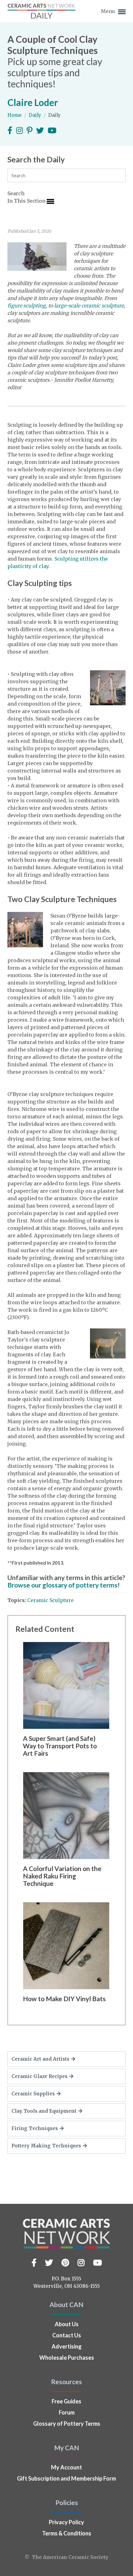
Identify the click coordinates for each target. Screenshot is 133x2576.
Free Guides (66, 2401)
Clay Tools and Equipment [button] (44, 2111)
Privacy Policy (66, 2522)
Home (15, 115)
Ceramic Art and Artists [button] (40, 2059)
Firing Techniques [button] (35, 2128)
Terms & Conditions (67, 2533)
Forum (67, 2412)
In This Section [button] (27, 201)
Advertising (67, 2346)
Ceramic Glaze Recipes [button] (39, 2076)
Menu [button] (109, 11)
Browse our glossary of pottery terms (62, 1585)
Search (16, 193)
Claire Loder (33, 102)
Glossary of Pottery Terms (67, 2424)
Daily (36, 115)
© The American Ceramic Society (66, 2557)
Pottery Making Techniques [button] (46, 2146)
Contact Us (67, 2335)
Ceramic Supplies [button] (33, 2094)
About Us (67, 2324)
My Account (66, 2467)
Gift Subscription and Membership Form (66, 2478)
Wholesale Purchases (67, 2358)
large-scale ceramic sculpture (89, 306)
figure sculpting (27, 306)
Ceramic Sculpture (50, 1600)
